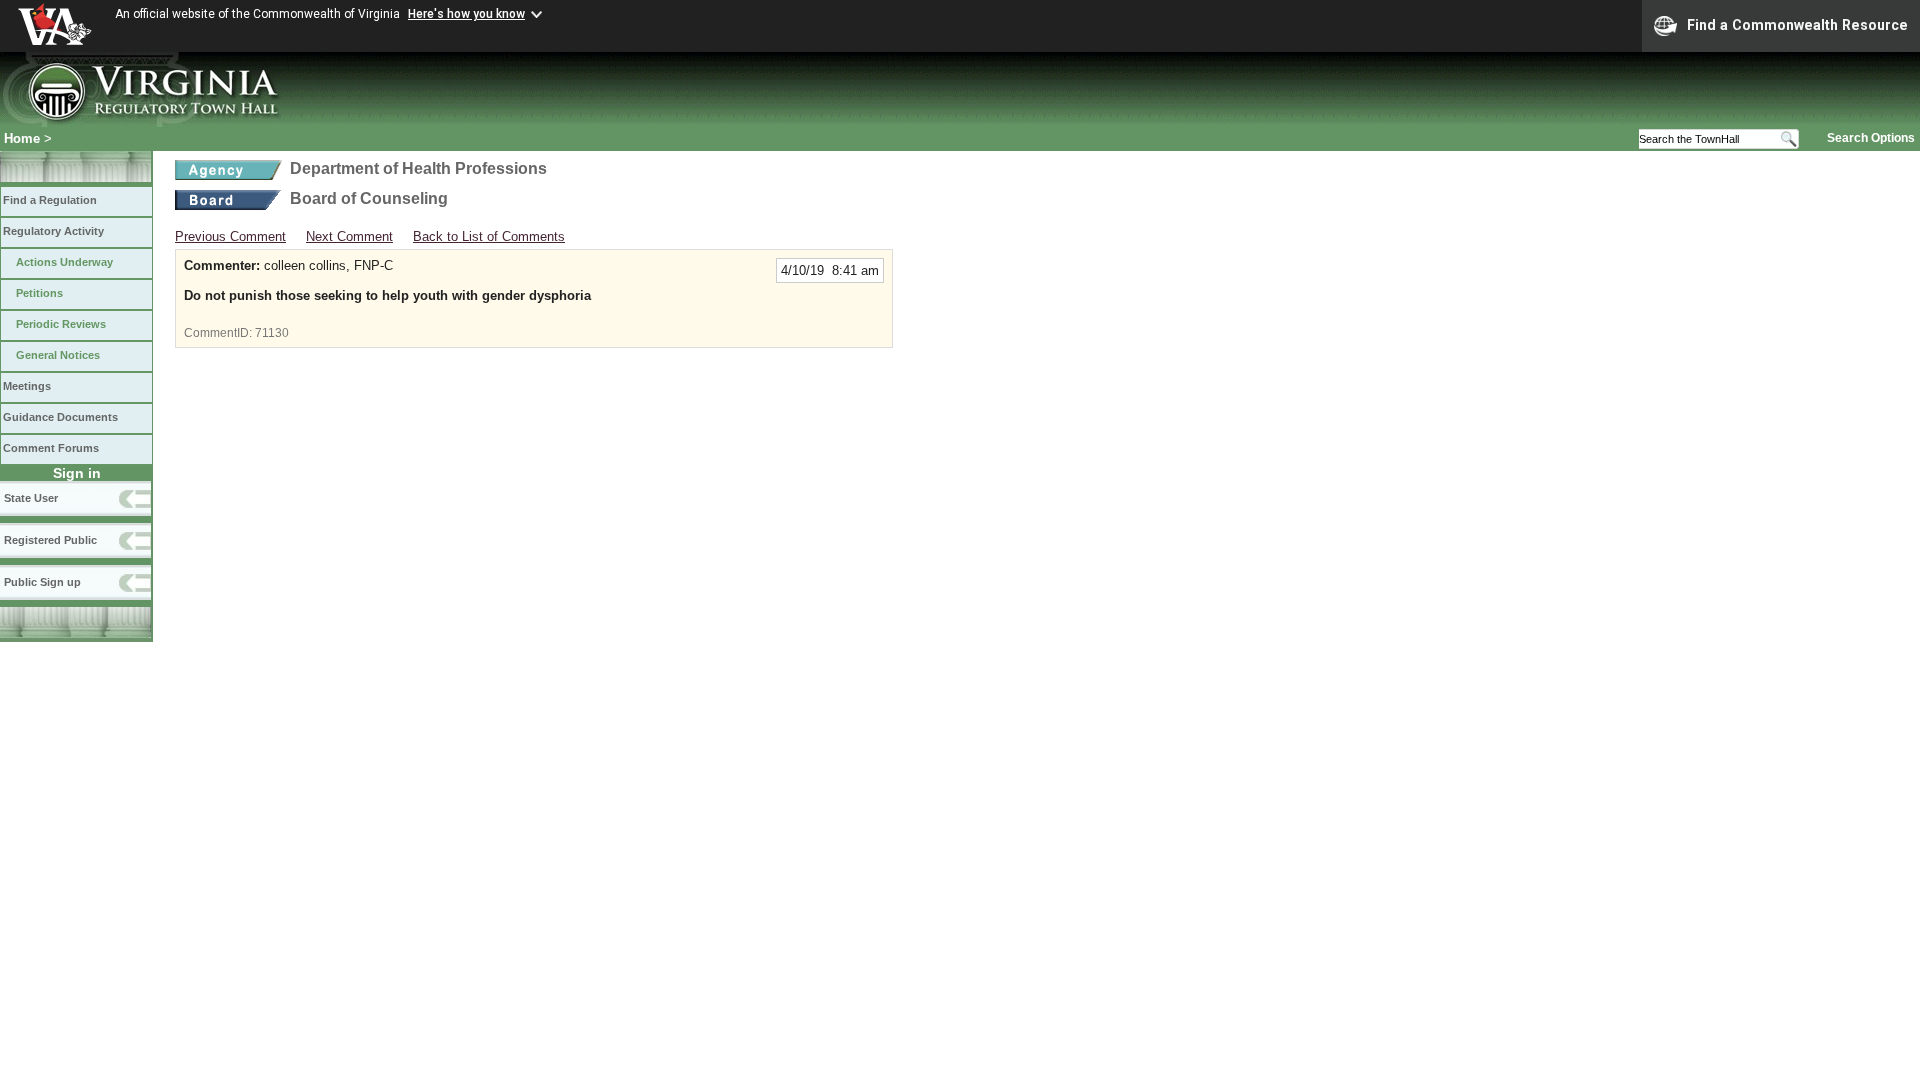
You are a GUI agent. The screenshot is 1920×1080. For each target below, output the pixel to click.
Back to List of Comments (489, 236)
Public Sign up (42, 582)
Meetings (27, 386)
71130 (272, 333)
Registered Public (50, 540)
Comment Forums (51, 448)
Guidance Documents (60, 417)
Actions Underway (64, 262)
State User (31, 498)
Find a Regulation (50, 200)
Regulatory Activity (53, 231)
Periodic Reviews (61, 324)
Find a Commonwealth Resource (1797, 25)
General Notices (58, 355)
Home (22, 138)
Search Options (1871, 138)
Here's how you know (466, 14)
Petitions (39, 293)
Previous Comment (230, 236)
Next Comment (349, 236)
